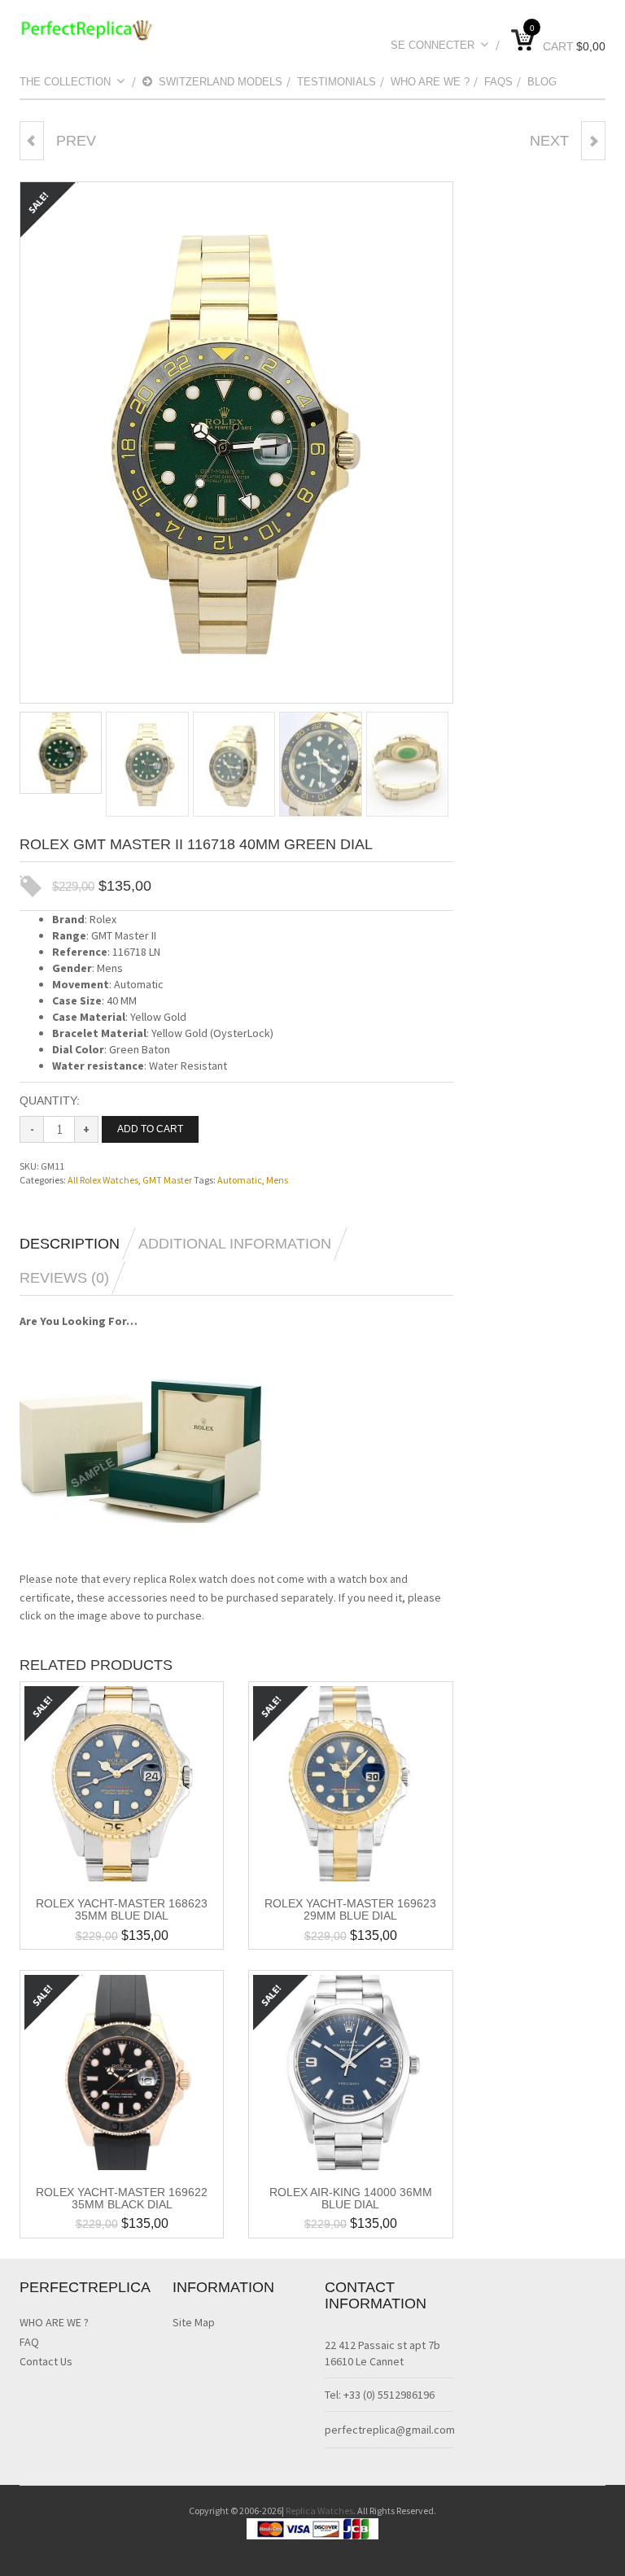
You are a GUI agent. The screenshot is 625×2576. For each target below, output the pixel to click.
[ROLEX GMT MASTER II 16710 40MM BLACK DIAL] (593, 141)
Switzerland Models (221, 82)
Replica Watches (319, 2511)
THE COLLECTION (65, 82)
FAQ (29, 2342)
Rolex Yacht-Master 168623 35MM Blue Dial (122, 1909)
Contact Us (46, 2361)
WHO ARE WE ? (430, 82)
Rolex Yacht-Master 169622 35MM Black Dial (122, 2198)
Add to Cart (150, 1129)
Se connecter (433, 45)
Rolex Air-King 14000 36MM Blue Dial (351, 2198)
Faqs (498, 82)
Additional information (235, 1244)
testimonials (337, 82)
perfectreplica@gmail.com (390, 2430)
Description (70, 1244)
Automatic (240, 1180)
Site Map (194, 2322)
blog (542, 82)
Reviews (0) (64, 1278)
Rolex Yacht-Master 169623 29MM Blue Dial (350, 1909)
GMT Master (167, 1180)
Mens (277, 1180)
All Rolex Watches (103, 1180)
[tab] (78, 1244)
